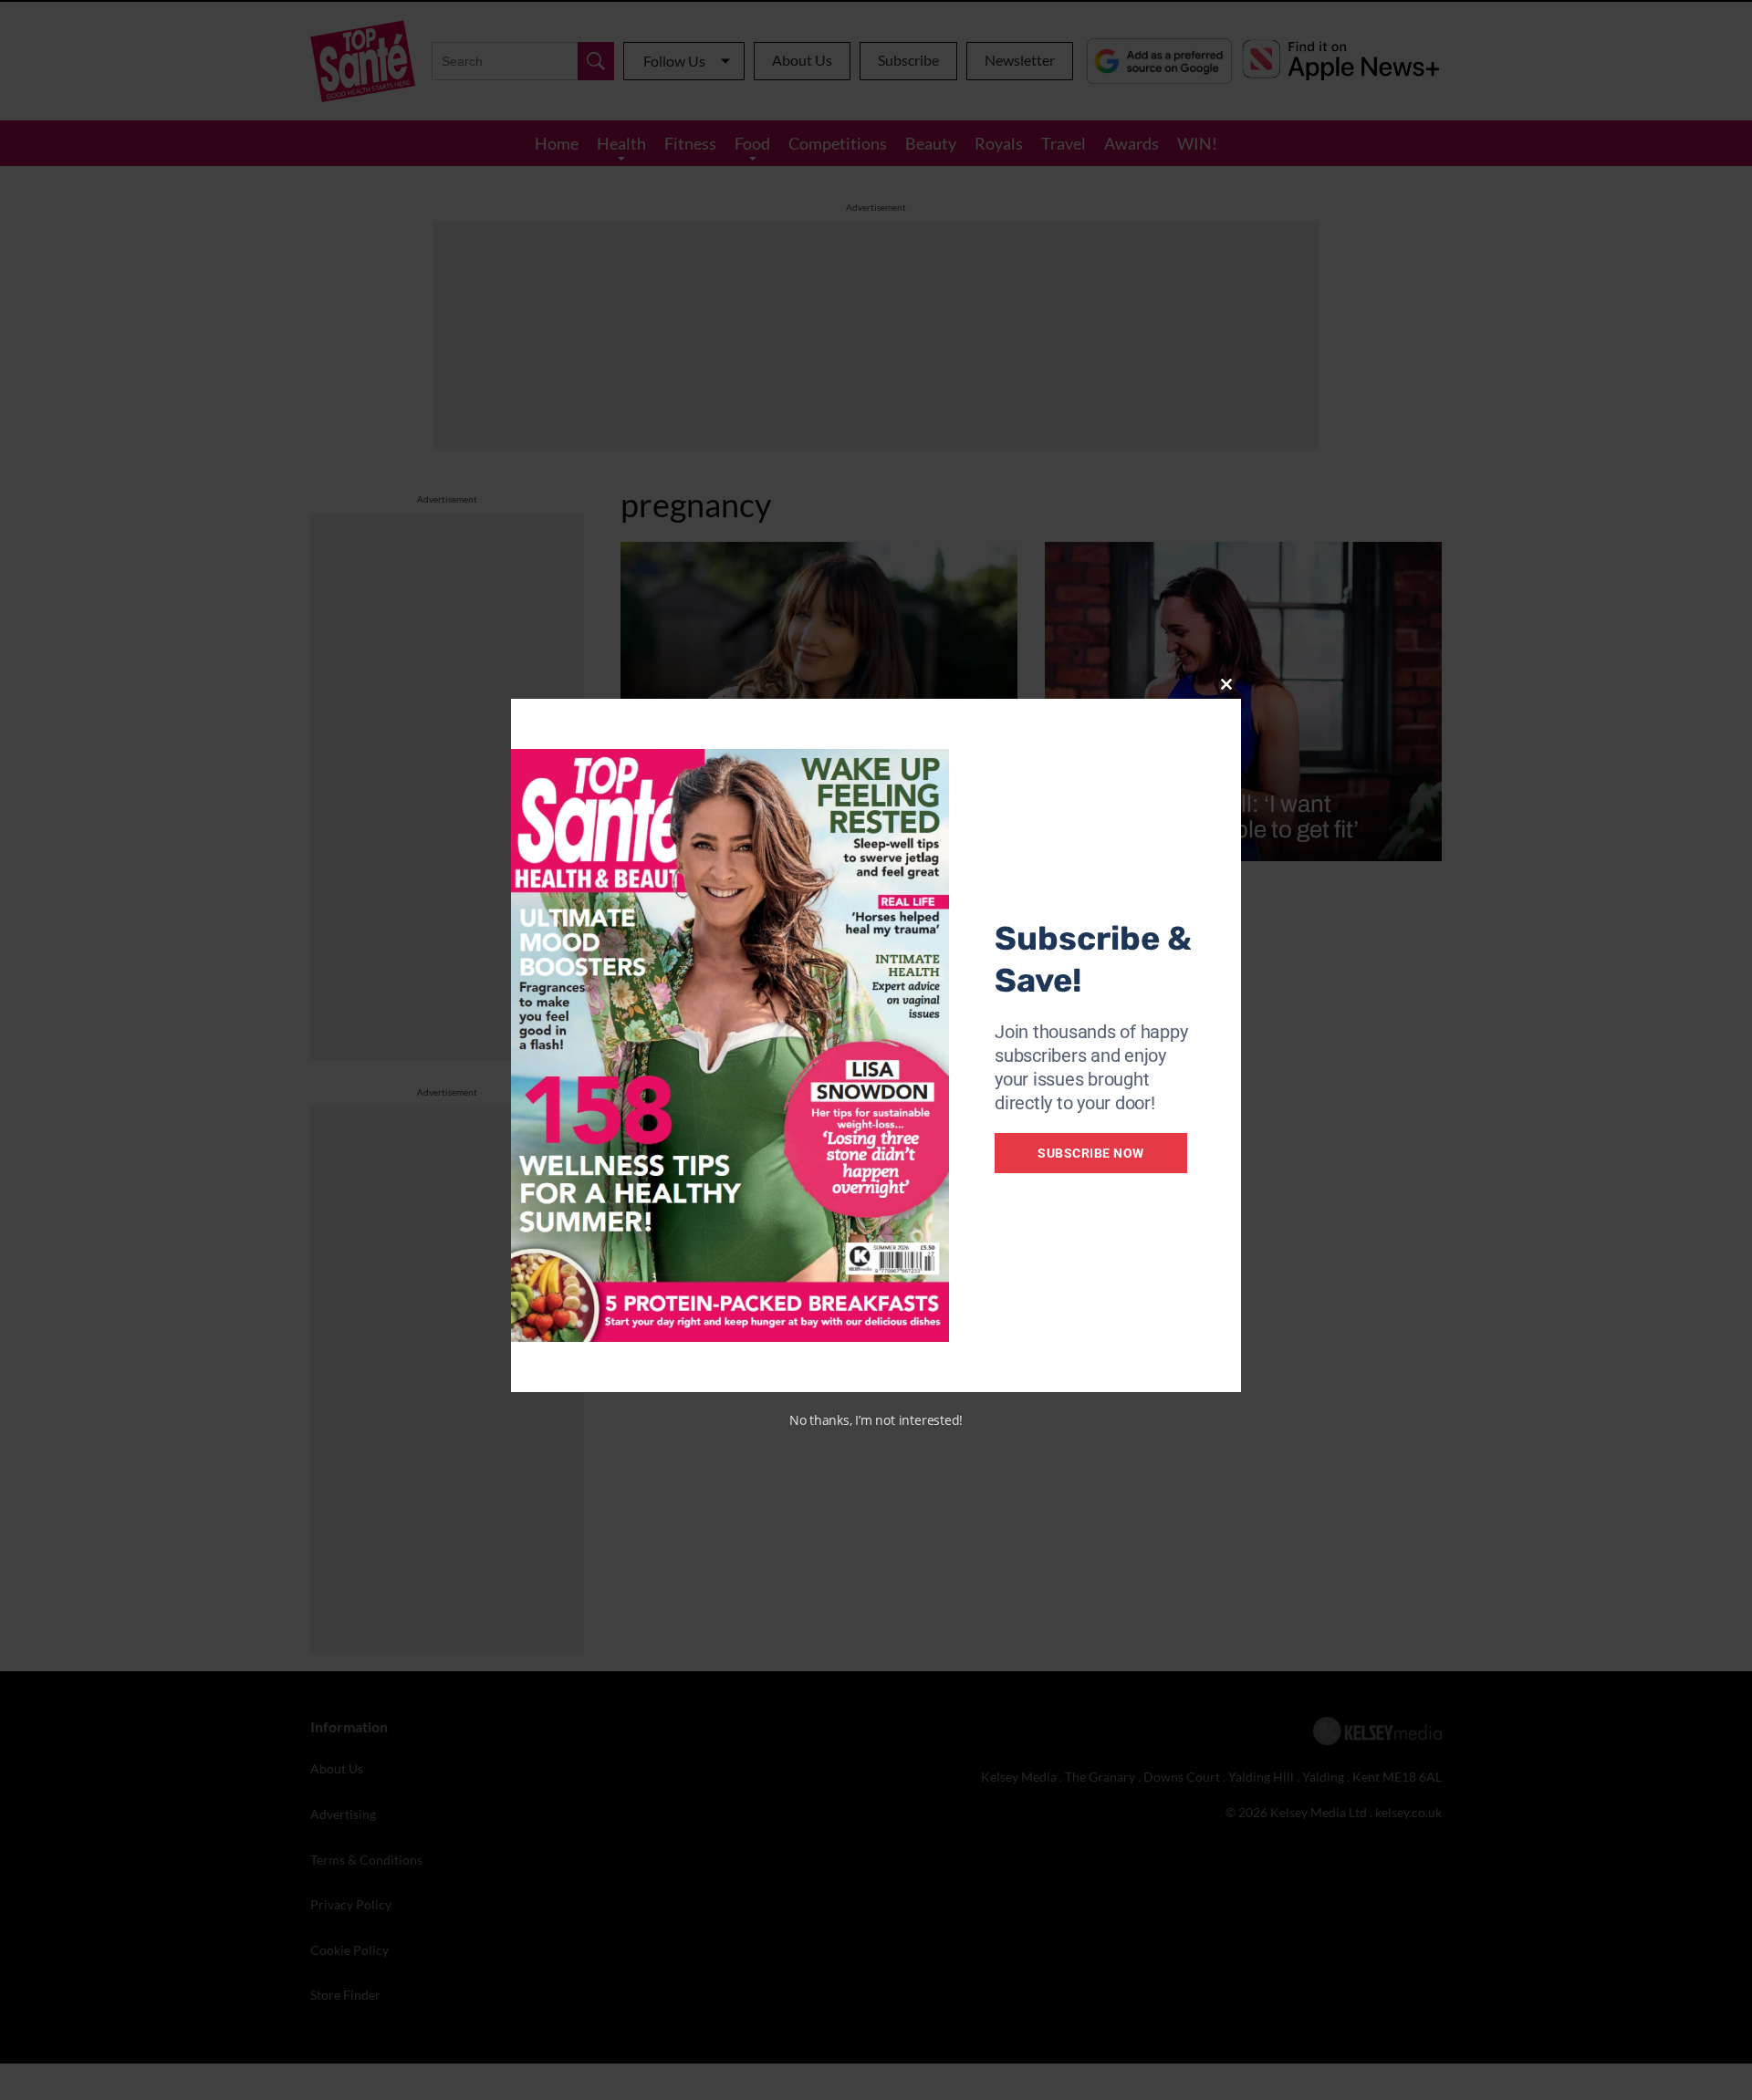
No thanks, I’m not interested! (876, 1420)
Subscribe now (1091, 1153)
